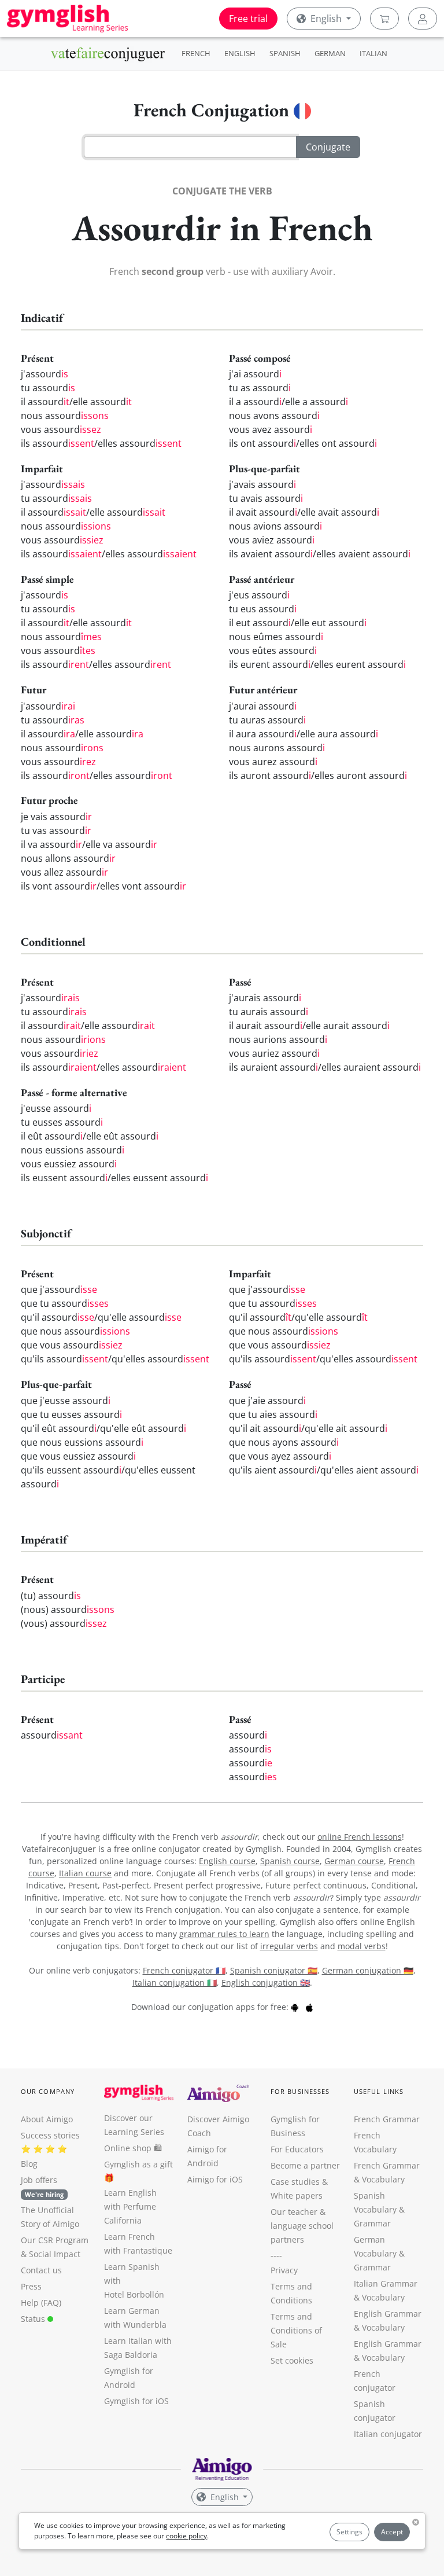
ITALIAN (373, 53)
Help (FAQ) (41, 2303)
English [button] (326, 19)
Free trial (248, 19)
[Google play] (295, 2007)
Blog (29, 2164)
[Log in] (423, 19)
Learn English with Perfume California (130, 2206)
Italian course (85, 1873)
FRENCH (196, 53)
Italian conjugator (388, 2434)
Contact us (41, 2270)
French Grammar (387, 2119)
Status (34, 2319)
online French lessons (360, 1837)
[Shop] (384, 19)
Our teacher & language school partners (302, 2226)
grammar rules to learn (224, 1934)
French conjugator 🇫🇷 (184, 1970)
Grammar (372, 2223)
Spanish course (290, 1861)
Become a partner (305, 2165)
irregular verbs (289, 1946)
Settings (349, 2532)
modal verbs (362, 1946)
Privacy (284, 2270)
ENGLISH (240, 53)
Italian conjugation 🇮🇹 (175, 1982)
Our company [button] (48, 2091)
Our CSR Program (55, 2240)
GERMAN (330, 53)
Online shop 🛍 (133, 2148)
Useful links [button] (379, 2091)
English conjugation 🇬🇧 (266, 1982)
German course (354, 1861)
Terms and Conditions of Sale (296, 2330)
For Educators (297, 2149)
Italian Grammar (386, 2283)
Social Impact (55, 2254)
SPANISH (285, 53)
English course (227, 1861)
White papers (297, 2195)
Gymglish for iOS (136, 2401)
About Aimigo (47, 2119)
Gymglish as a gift (138, 2164)
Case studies (295, 2182)
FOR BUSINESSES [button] (300, 2091)
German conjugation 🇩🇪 (368, 1970)
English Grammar (388, 2314)
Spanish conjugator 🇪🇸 (274, 1970)
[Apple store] (309, 2007)
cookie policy (186, 2536)
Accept (392, 2532)
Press (31, 2286)
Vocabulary (383, 2297)
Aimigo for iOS (215, 2179)
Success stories (50, 2135)
